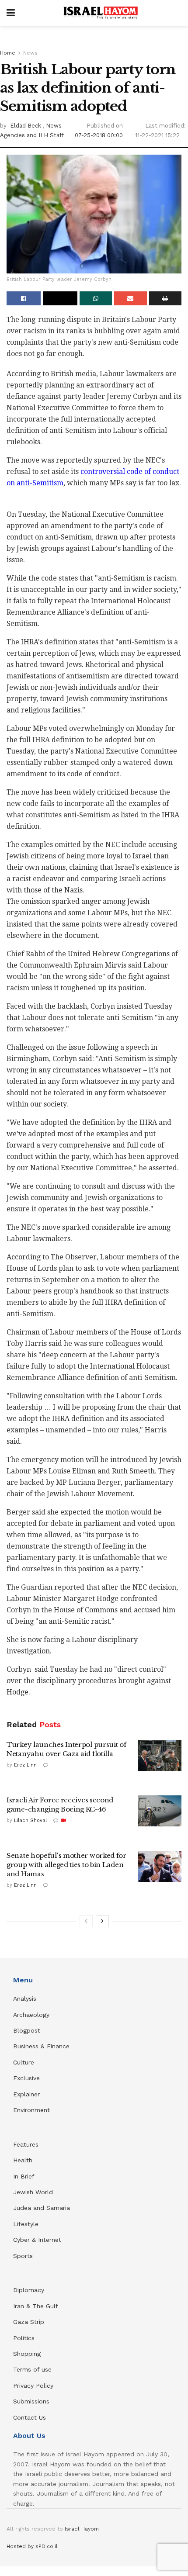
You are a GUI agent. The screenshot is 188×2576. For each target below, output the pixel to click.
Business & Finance (41, 2046)
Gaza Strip (29, 2322)
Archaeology (31, 2015)
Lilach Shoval (30, 1820)
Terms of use (32, 2369)
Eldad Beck (26, 126)
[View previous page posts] (86, 1921)
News (30, 53)
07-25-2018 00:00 (99, 135)
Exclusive (26, 2078)
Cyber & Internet (37, 2240)
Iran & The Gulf (36, 2306)
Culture (24, 2062)
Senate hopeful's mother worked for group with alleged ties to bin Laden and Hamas (66, 1865)
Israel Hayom (82, 2529)
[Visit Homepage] (101, 13)
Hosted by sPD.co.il (32, 2546)
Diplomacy (30, 2290)
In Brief (24, 2176)
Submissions (31, 2401)
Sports (23, 2256)
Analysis (26, 1999)
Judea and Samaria (42, 2208)
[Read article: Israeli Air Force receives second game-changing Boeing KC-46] (160, 1811)
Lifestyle (26, 2224)
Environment (31, 2110)
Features (26, 2144)
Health (23, 2160)
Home (8, 53)
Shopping (27, 2354)
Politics (24, 2338)
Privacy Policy (33, 2386)
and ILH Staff (45, 135)
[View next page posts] (102, 1921)
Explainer (26, 2094)
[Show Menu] (11, 13)
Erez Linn (25, 1765)
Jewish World (33, 2192)
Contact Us (30, 2417)
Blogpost (27, 2030)
